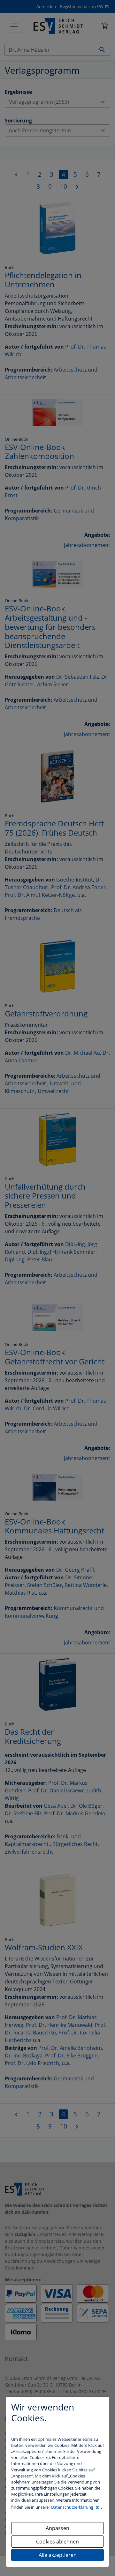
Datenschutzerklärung (73, 2507)
